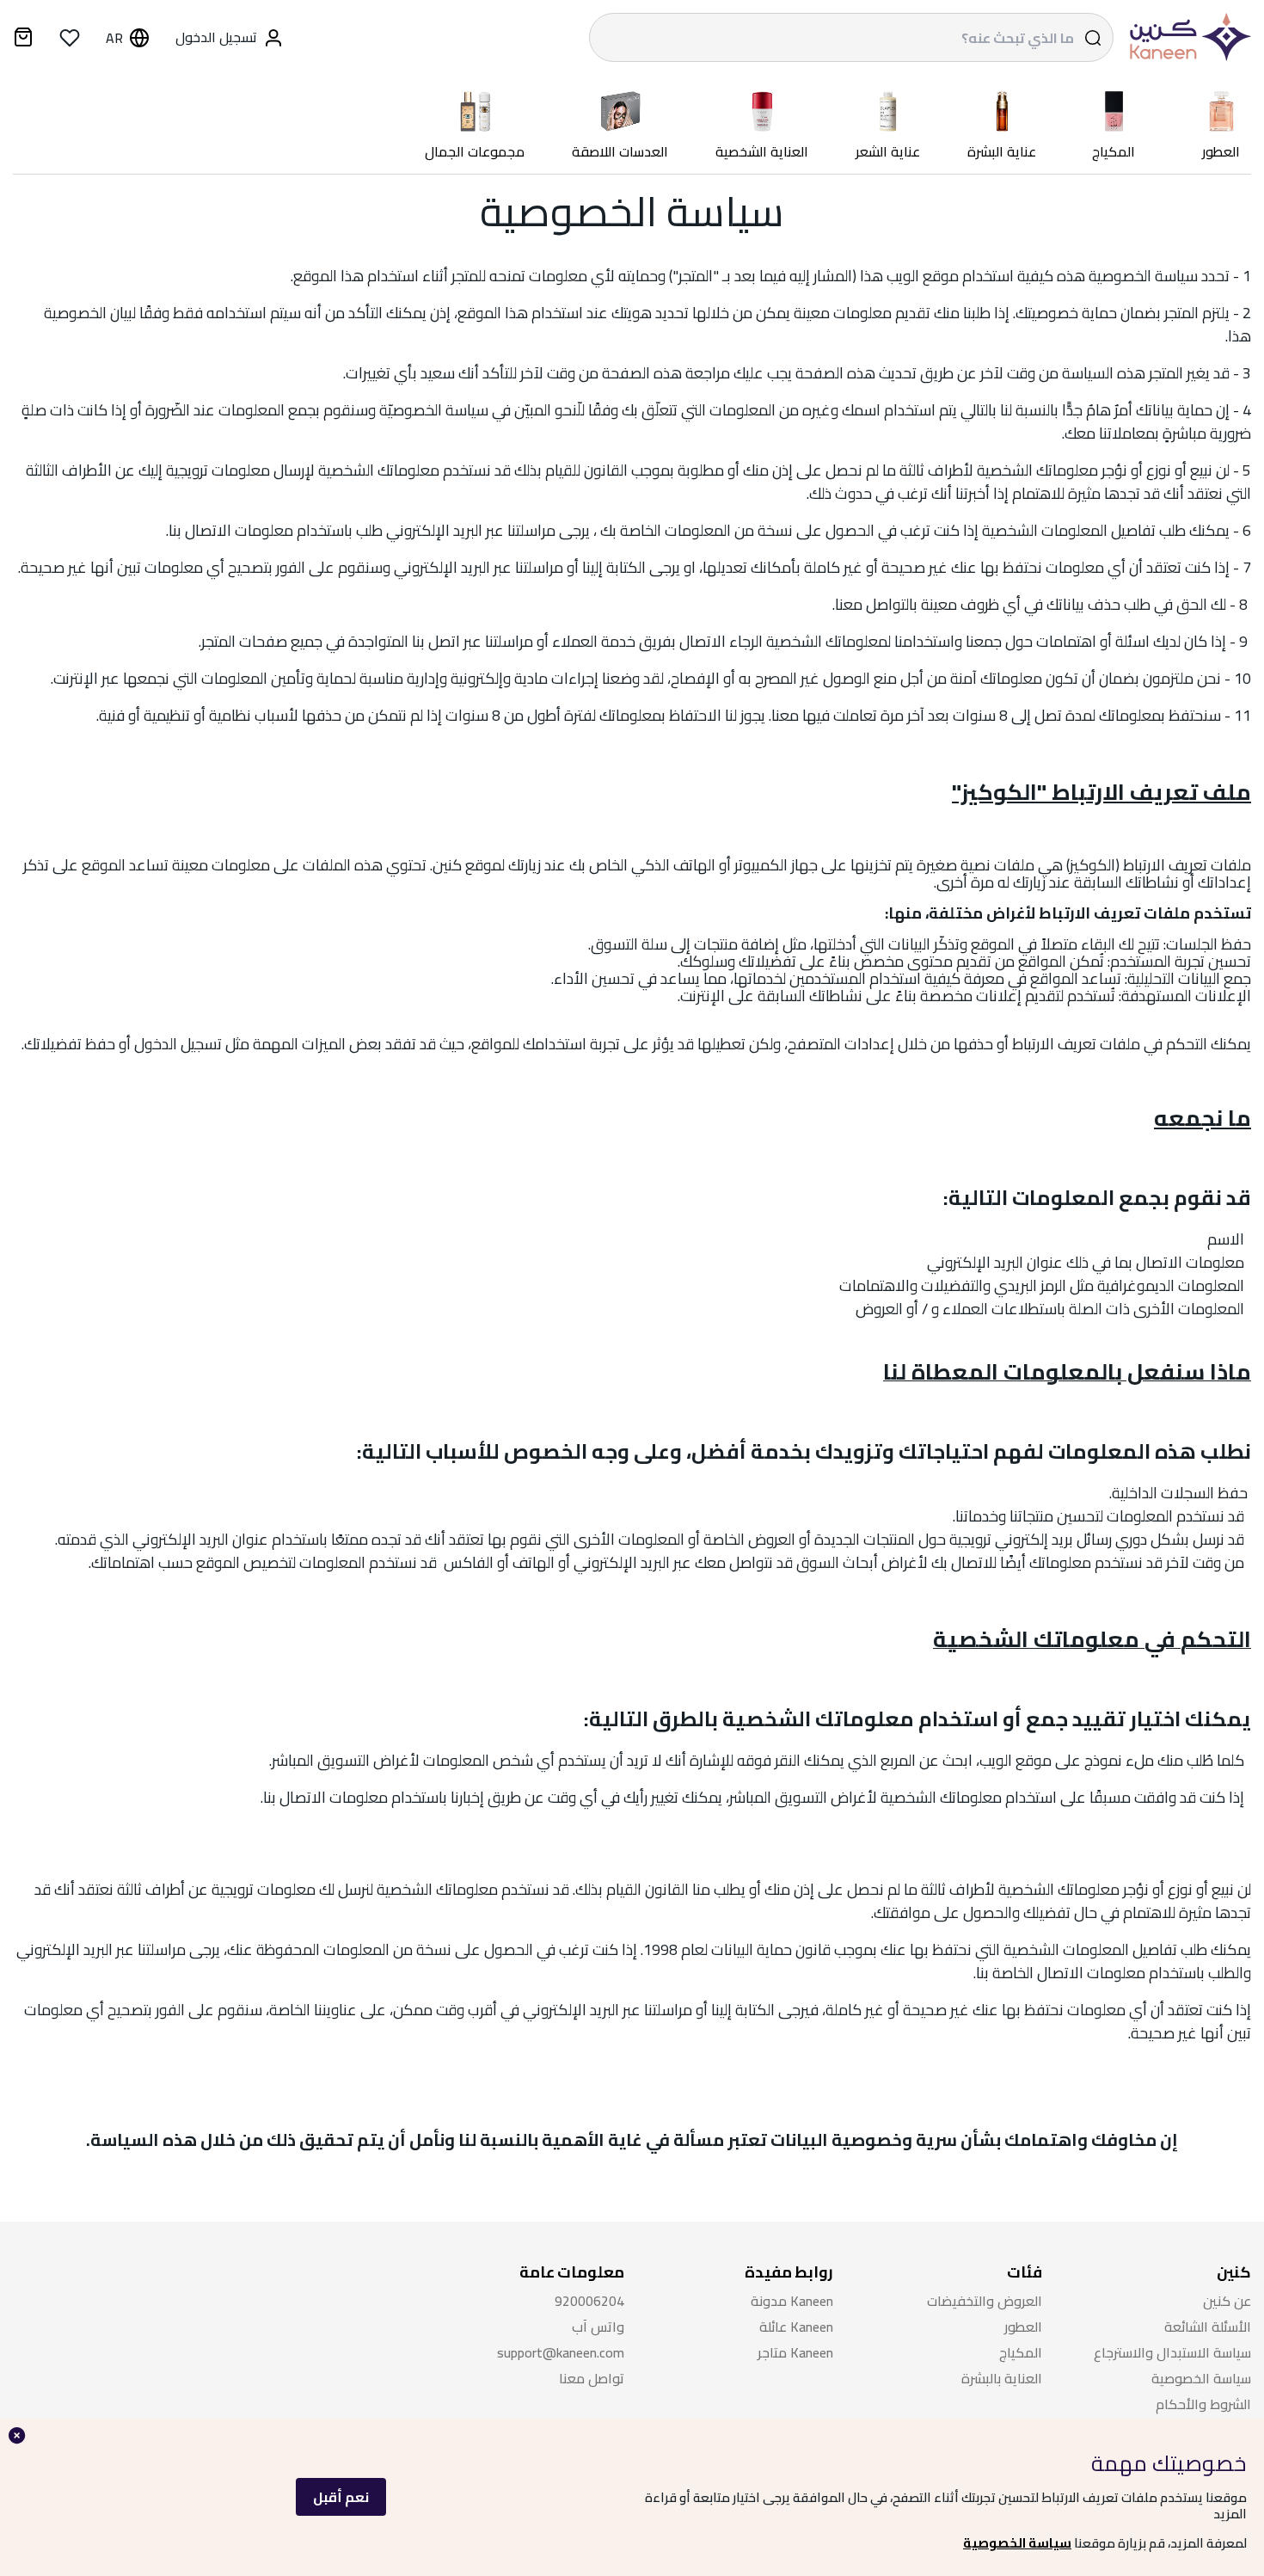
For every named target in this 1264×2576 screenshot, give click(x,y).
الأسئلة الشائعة (1208, 2327)
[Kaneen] (1187, 37)
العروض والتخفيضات (985, 2301)
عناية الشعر (888, 152)
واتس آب (598, 2327)
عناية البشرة (1002, 152)
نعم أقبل (341, 2497)
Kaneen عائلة (796, 2327)
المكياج (1114, 152)
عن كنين (1227, 2301)
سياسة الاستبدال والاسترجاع (1172, 2353)
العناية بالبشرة (1002, 2379)
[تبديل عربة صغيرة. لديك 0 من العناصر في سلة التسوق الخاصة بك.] (23, 40)
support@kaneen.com (561, 2353)
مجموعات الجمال (475, 152)
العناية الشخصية (762, 152)
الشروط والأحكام (1203, 2404)
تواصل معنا (592, 2379)
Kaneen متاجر (795, 2353)
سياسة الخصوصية (1017, 2543)
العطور (1221, 152)
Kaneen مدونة (792, 2301)
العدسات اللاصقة (620, 152)
